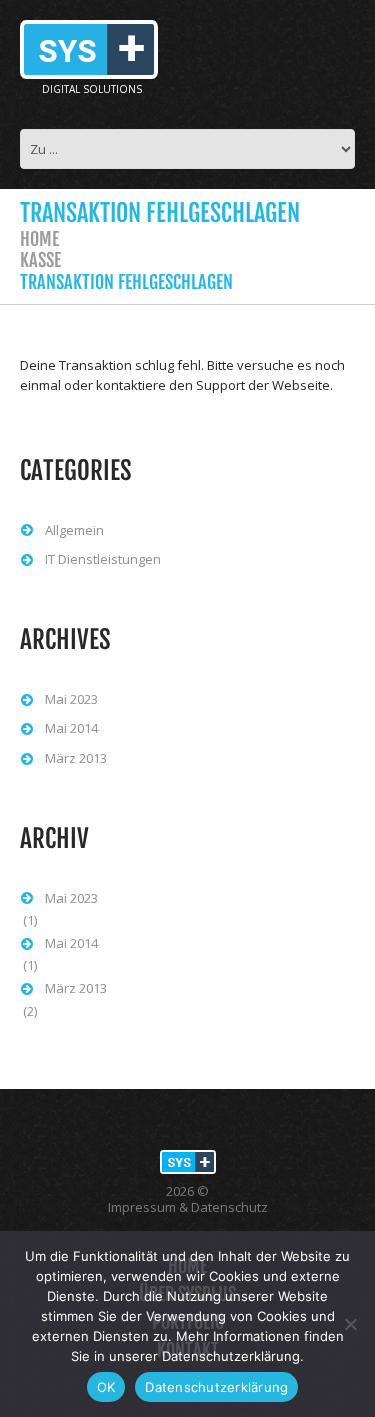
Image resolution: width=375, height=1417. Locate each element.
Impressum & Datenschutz (188, 1207)
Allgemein (74, 530)
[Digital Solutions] (188, 1161)
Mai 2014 (71, 728)
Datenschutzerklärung (216, 1387)
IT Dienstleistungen (103, 559)
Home (39, 239)
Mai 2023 (71, 699)
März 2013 (76, 758)
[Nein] (350, 1324)
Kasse (40, 260)
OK (106, 1387)
